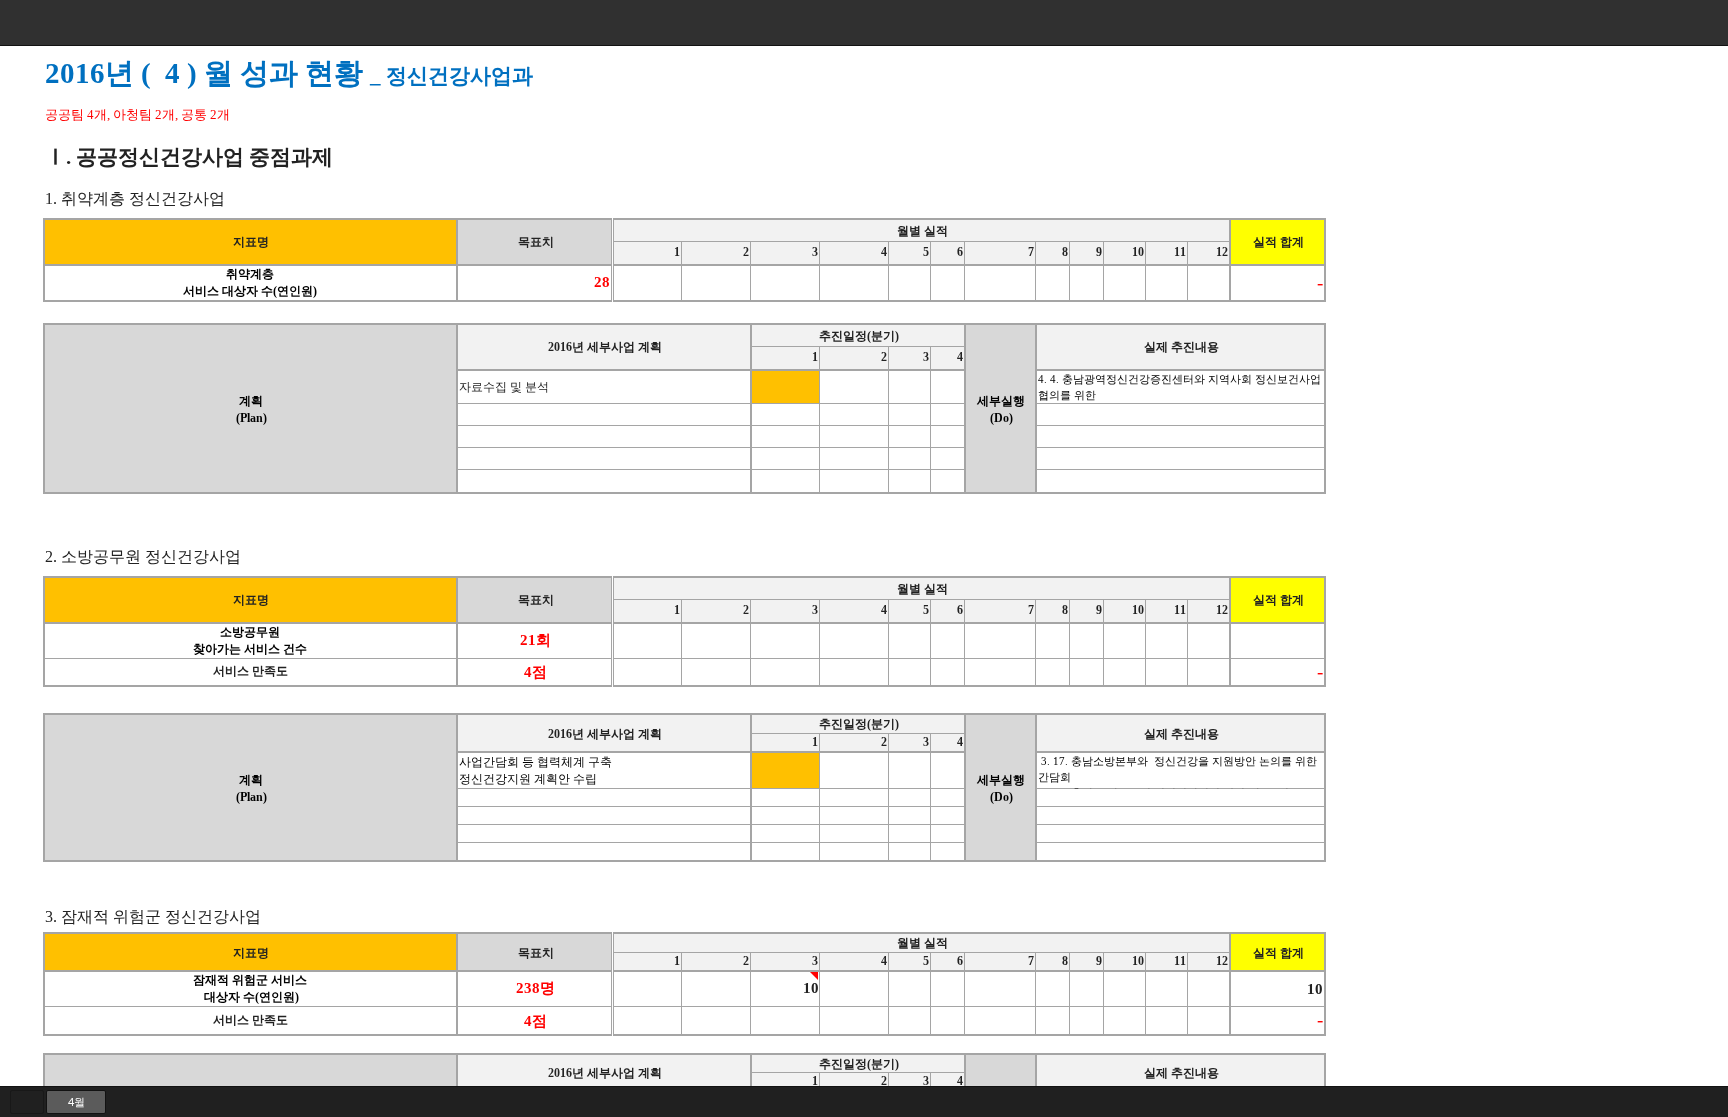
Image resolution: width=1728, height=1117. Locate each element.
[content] (864, 566)
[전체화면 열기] (1697, 22)
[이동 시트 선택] (27, 1102)
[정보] (1633, 22)
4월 (76, 1101)
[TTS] (1665, 22)
